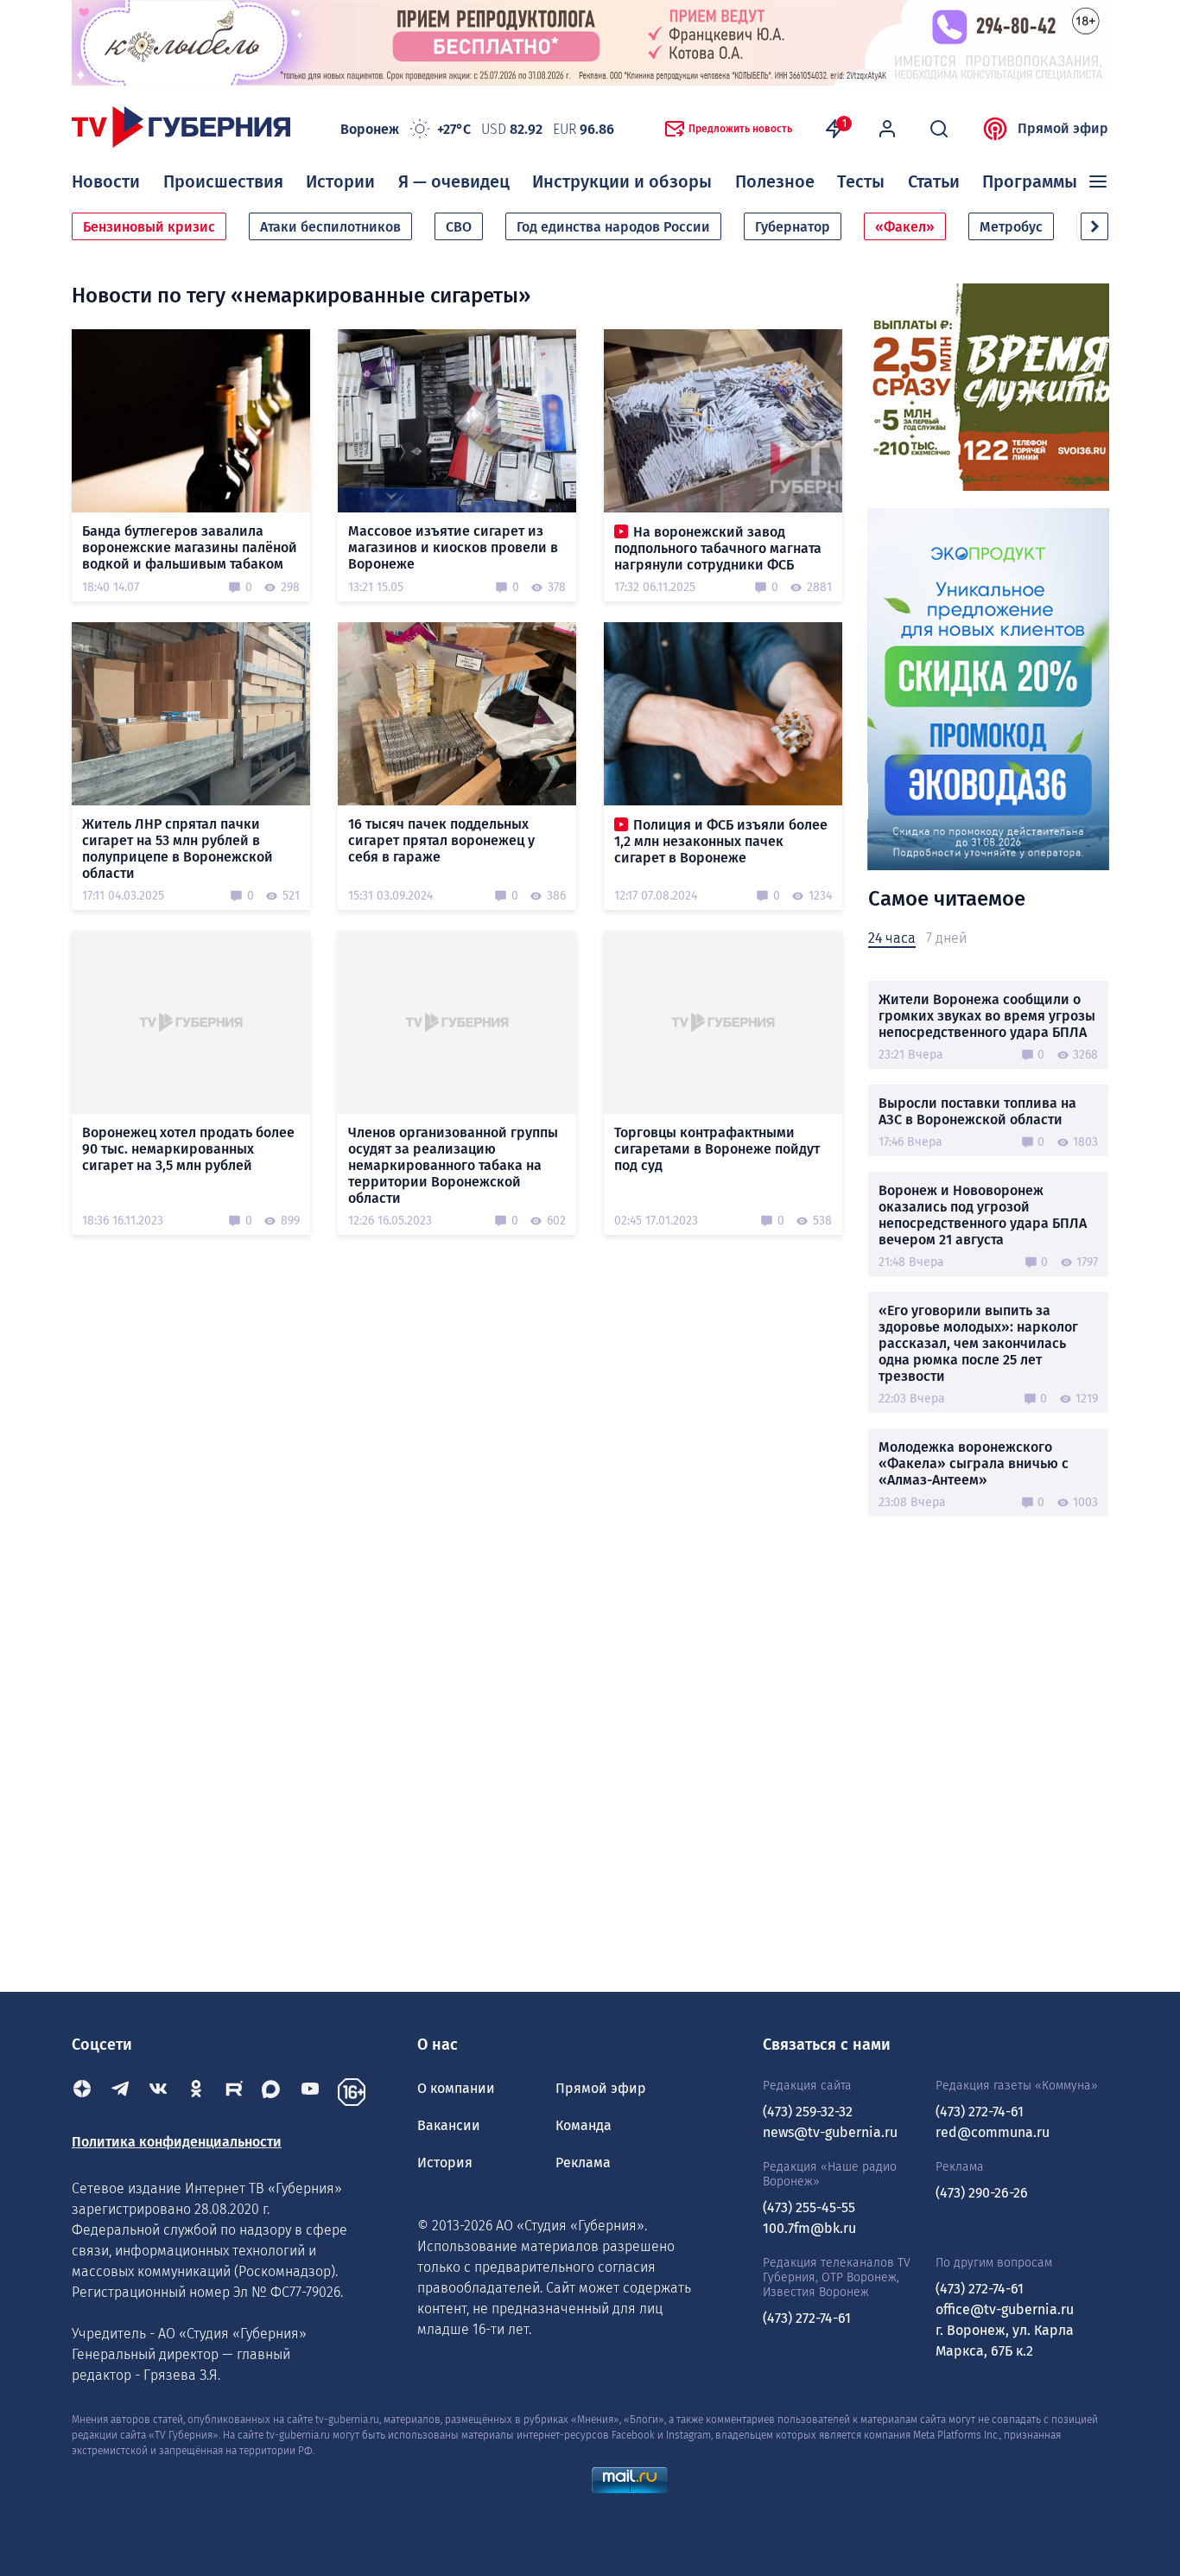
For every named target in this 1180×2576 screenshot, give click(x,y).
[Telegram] (120, 2092)
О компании (456, 2088)
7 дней (946, 938)
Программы (1030, 181)
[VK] (158, 2092)
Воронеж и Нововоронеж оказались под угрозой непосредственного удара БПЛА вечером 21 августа (983, 1215)
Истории (340, 181)
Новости (106, 181)
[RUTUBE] (234, 2092)
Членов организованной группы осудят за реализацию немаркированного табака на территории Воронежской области (453, 1165)
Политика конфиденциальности (177, 2142)
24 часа (892, 938)
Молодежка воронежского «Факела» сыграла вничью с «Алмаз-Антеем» (974, 1463)
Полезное (775, 181)
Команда (584, 2125)
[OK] (196, 2092)
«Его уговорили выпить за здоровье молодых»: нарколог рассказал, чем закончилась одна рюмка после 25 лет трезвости (978, 1343)
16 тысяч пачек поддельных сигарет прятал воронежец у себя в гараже (441, 840)
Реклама (583, 2163)
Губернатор (793, 227)
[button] (1094, 226)
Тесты (861, 181)
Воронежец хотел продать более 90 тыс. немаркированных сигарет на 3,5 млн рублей (188, 1149)
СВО (459, 227)
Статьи (934, 181)
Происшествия (223, 181)
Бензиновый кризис (149, 227)
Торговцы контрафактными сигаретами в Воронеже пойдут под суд (717, 1149)
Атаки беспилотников (330, 227)
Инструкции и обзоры (622, 181)
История (445, 2163)
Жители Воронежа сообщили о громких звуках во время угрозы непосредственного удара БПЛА (987, 1016)
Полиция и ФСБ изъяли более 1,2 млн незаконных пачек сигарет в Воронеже (721, 841)
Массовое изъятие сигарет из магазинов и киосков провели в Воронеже (453, 547)
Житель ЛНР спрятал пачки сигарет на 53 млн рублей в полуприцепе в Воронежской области (178, 849)
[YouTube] (310, 2092)
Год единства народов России (613, 227)
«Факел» (905, 227)
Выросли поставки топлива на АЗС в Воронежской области (977, 1111)
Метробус (1011, 227)
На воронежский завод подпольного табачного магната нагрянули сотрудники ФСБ (718, 548)
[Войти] (887, 129)
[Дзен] (82, 2092)
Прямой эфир (1063, 128)
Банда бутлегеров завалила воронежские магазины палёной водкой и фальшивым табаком (190, 547)
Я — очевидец (454, 181)
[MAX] (272, 2092)
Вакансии (449, 2125)
